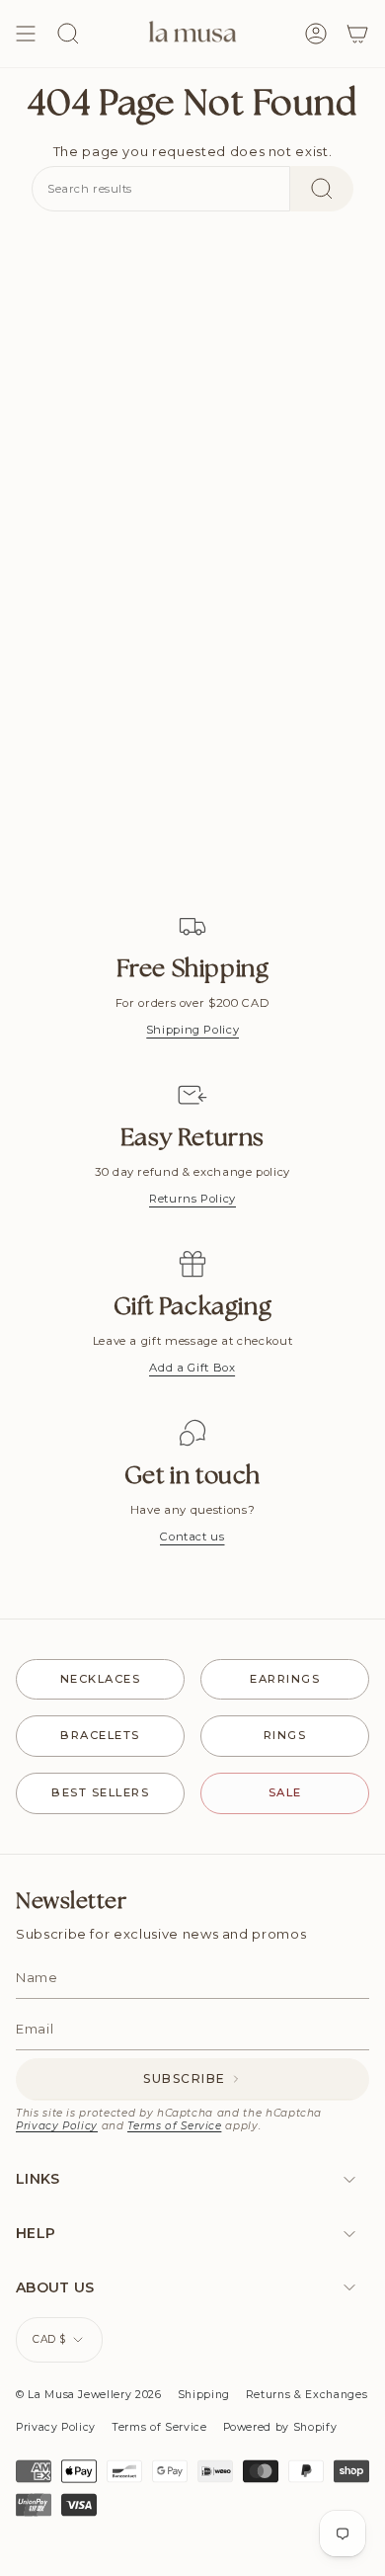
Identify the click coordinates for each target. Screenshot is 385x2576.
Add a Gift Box (192, 1368)
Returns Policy (192, 1199)
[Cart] (357, 34)
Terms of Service (174, 2126)
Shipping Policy (193, 1030)
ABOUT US (55, 2287)
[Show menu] (26, 34)
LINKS (38, 2179)
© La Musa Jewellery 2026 (89, 2395)
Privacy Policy (57, 2126)
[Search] (322, 189)
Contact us (192, 1537)
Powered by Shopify (280, 2427)
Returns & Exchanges (307, 2395)
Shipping (204, 2395)
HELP (36, 2233)
